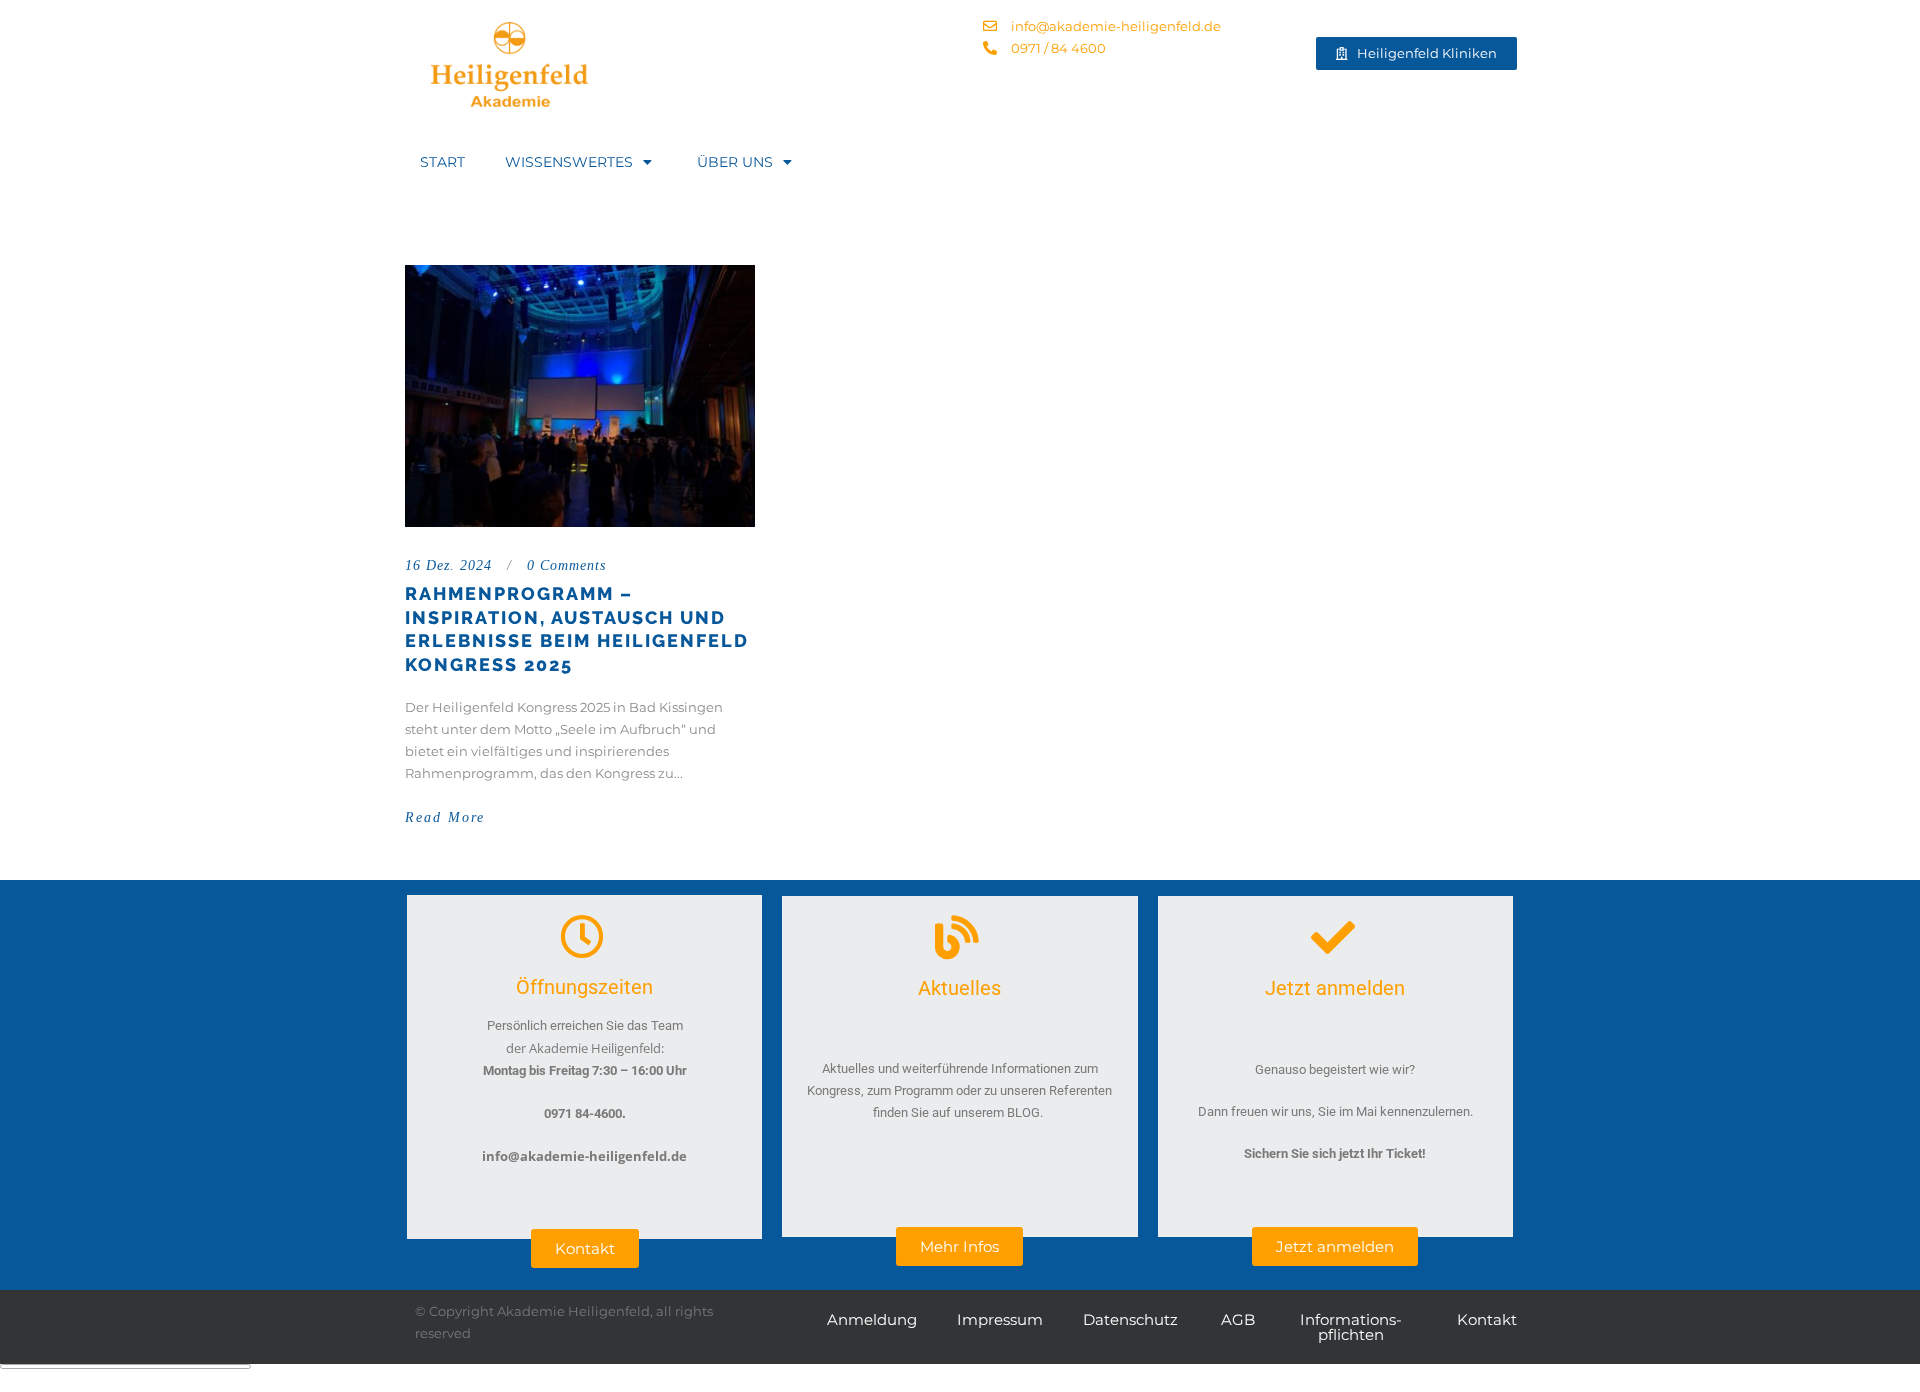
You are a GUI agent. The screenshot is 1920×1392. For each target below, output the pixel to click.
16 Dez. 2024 (448, 565)
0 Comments (566, 565)
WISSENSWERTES (569, 162)
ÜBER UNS (735, 162)
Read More (445, 817)
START (442, 162)
